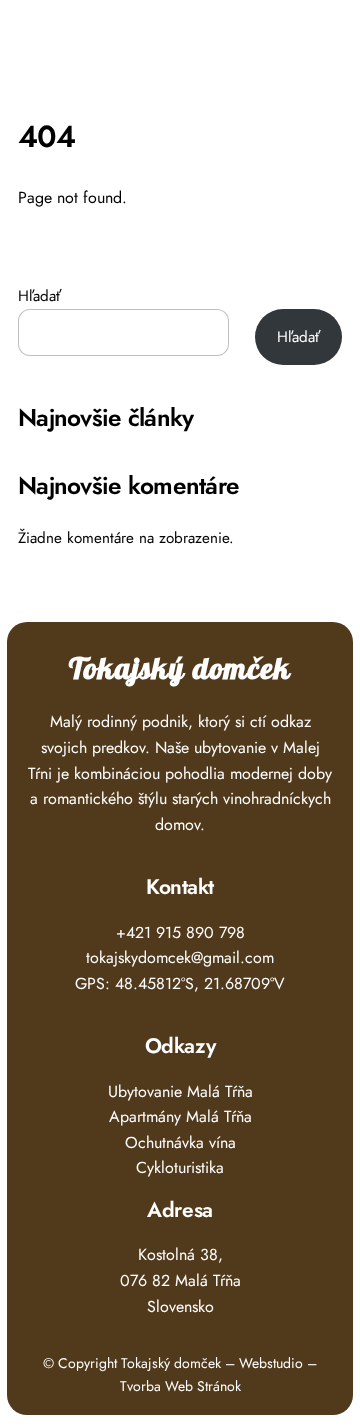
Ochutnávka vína (180, 1142)
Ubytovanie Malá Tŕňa (180, 1091)
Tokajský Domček (126, 44)
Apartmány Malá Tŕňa (180, 1116)
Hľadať (39, 296)
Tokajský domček (180, 669)
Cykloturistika (180, 1167)
